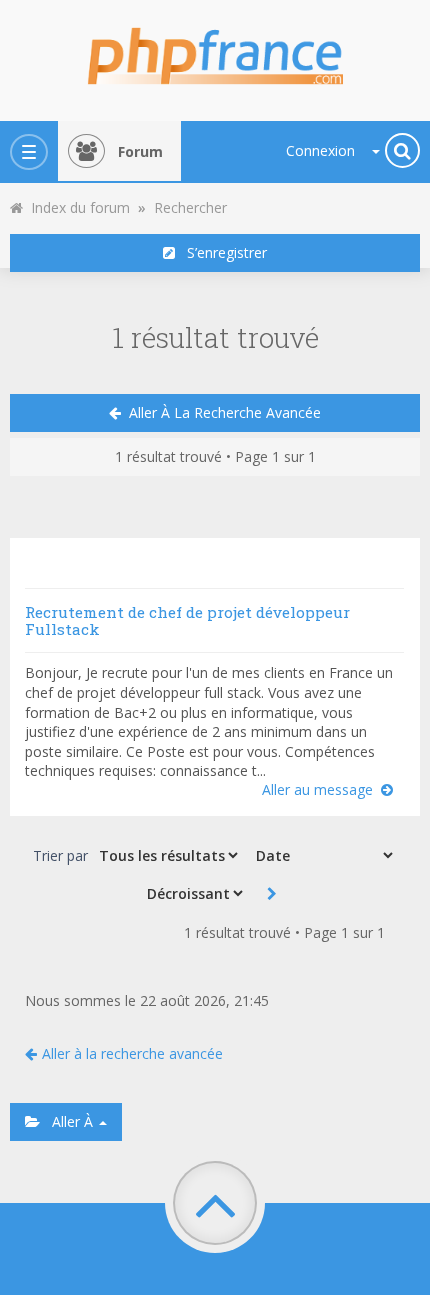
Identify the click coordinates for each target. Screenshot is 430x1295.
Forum (140, 151)
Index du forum (76, 207)
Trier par (60, 855)
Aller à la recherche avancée (221, 412)
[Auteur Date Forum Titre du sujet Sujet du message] (322, 855)
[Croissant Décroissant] (193, 893)
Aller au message (321, 789)
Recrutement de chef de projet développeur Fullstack (187, 620)
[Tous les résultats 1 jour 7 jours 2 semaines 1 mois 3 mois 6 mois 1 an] (166, 855)
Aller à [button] (68, 1121)
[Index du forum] (215, 50)
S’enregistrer (221, 252)
